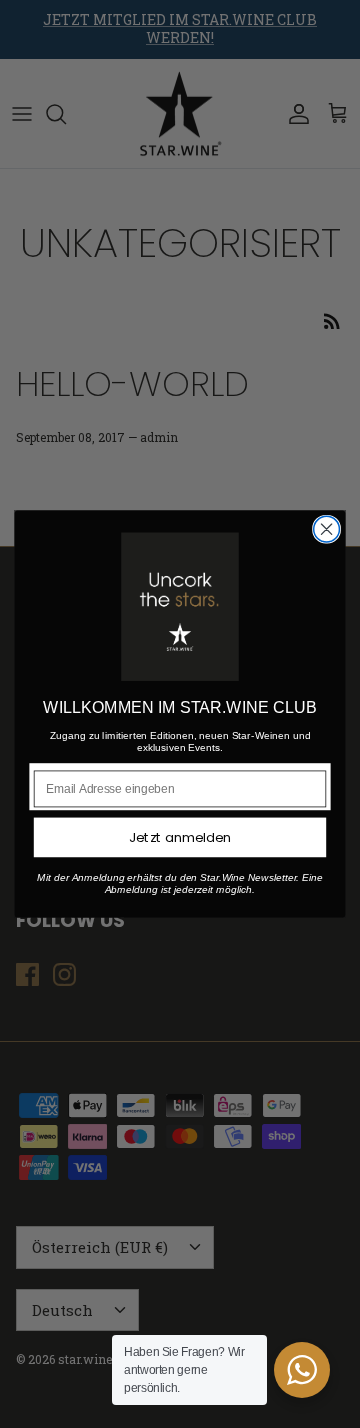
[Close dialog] (327, 529)
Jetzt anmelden (180, 837)
